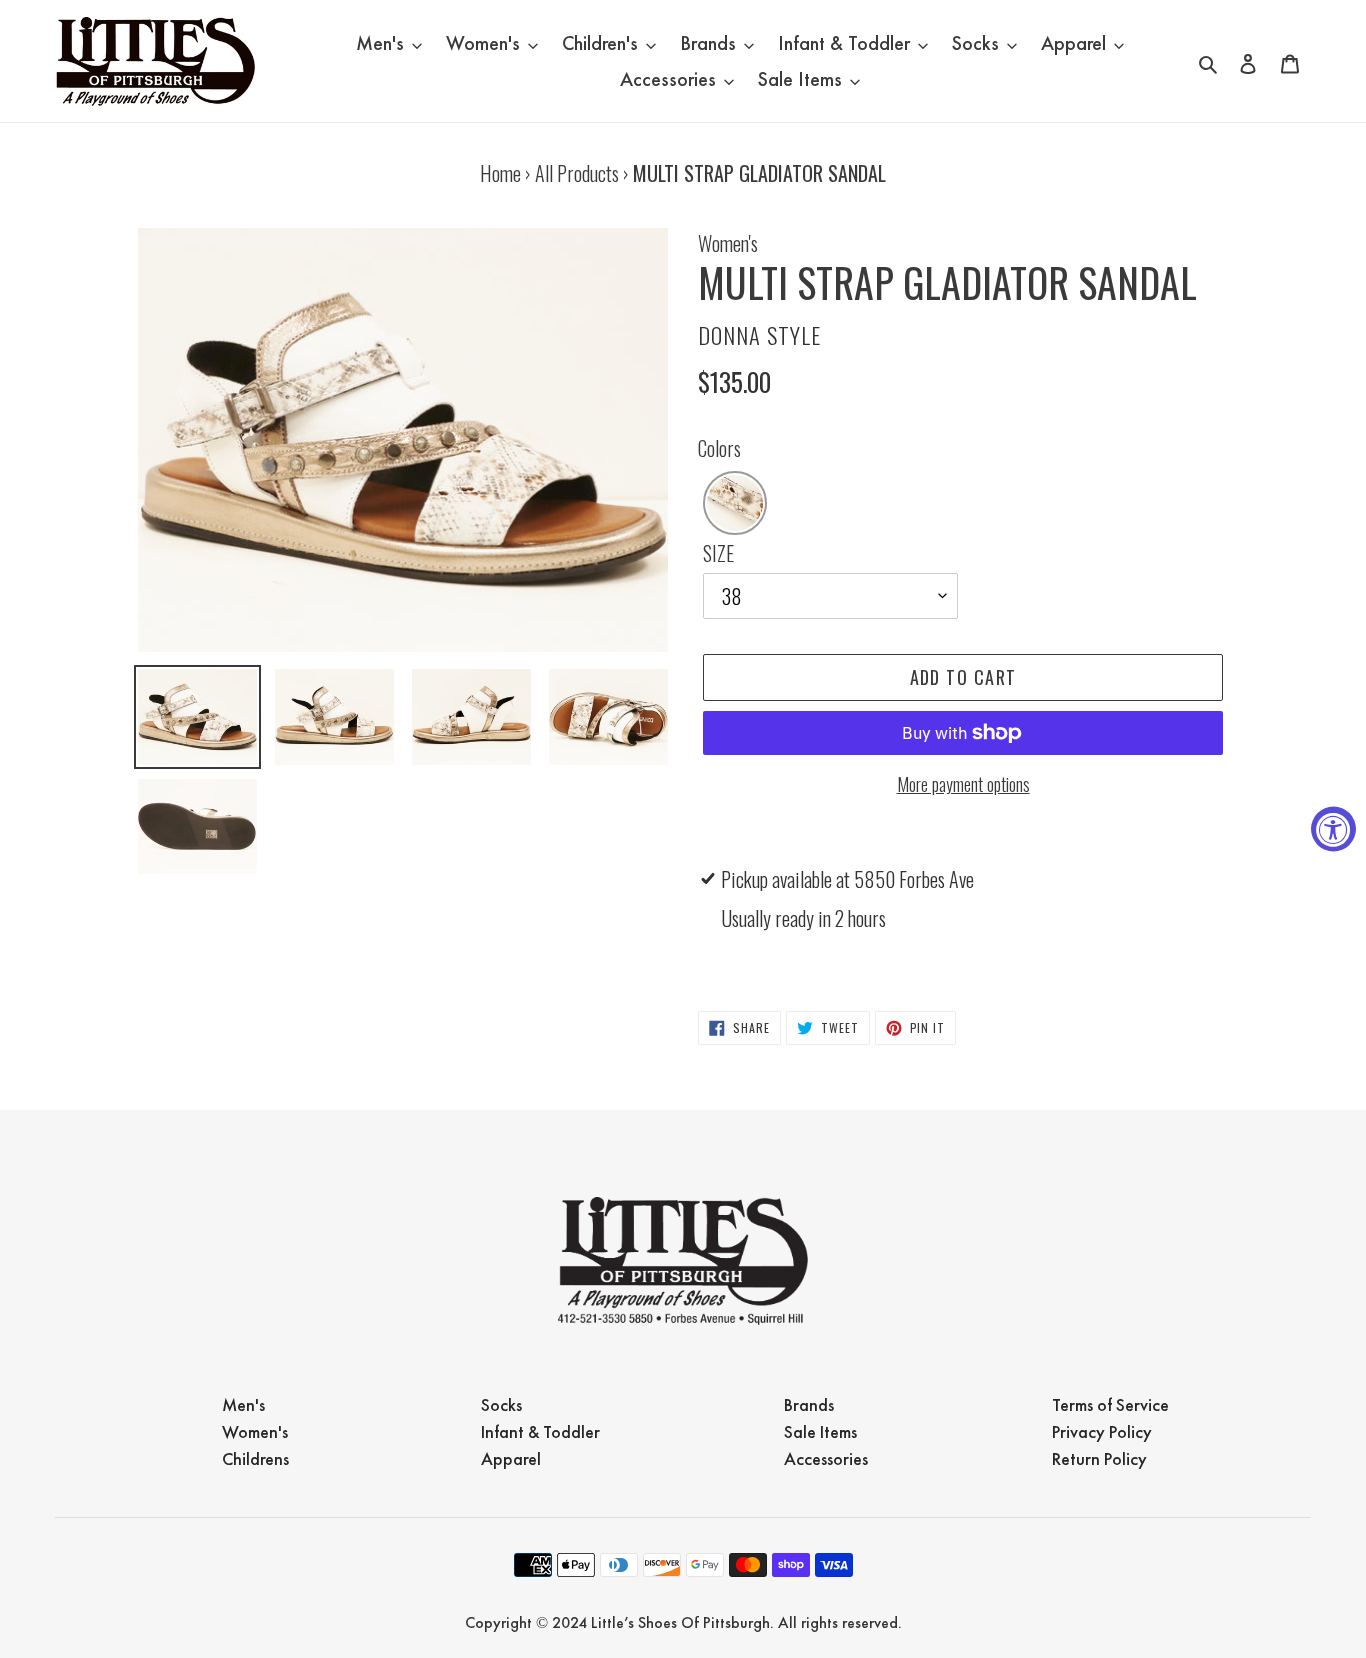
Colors (719, 448)
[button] (735, 503)
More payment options (963, 784)
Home (500, 173)
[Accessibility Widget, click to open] (1333, 829)
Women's (728, 243)
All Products (577, 173)
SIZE (718, 553)
